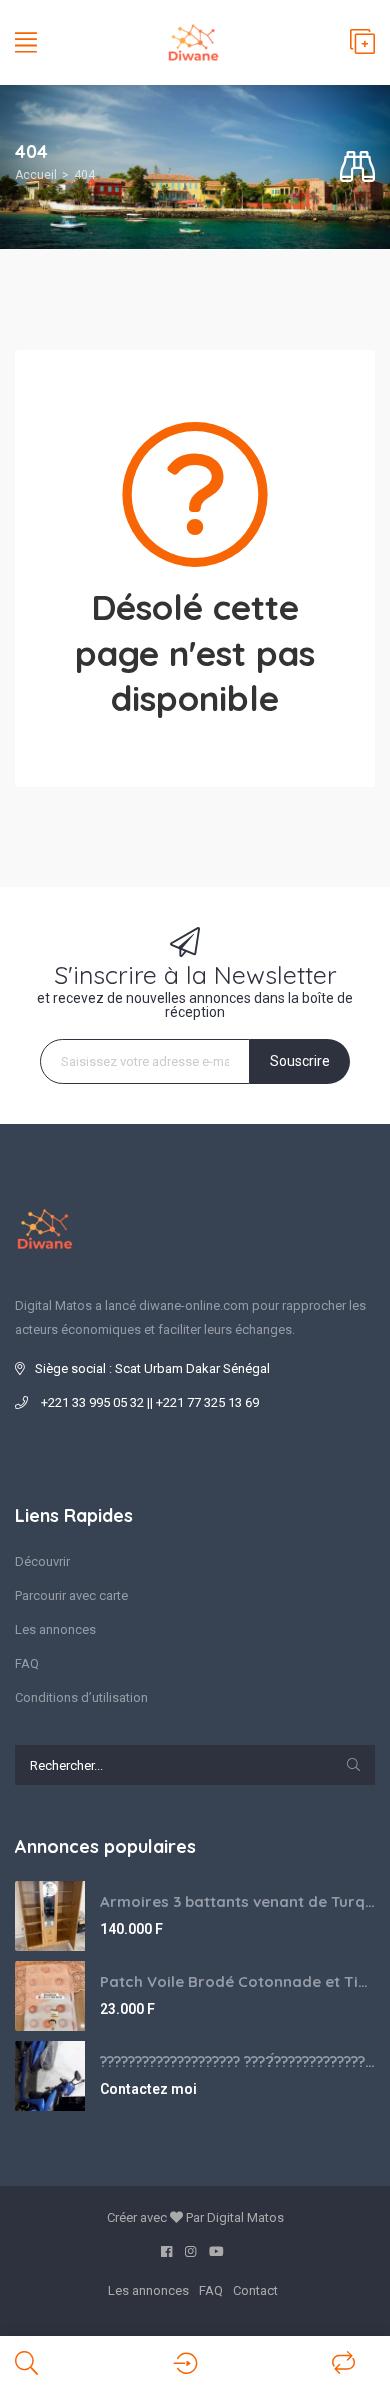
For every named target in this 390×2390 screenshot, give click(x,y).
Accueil (36, 175)
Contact (255, 2290)
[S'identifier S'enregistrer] (185, 2363)
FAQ (27, 1663)
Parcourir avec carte (71, 1595)
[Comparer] (343, 2363)
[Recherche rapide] (357, 167)
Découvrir (42, 1561)
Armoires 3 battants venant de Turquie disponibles (237, 1901)
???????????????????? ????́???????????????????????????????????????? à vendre (237, 2061)
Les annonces (55, 1629)
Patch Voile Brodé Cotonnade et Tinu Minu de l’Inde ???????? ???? (237, 1981)
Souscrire (300, 1061)
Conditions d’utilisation (81, 1697)
